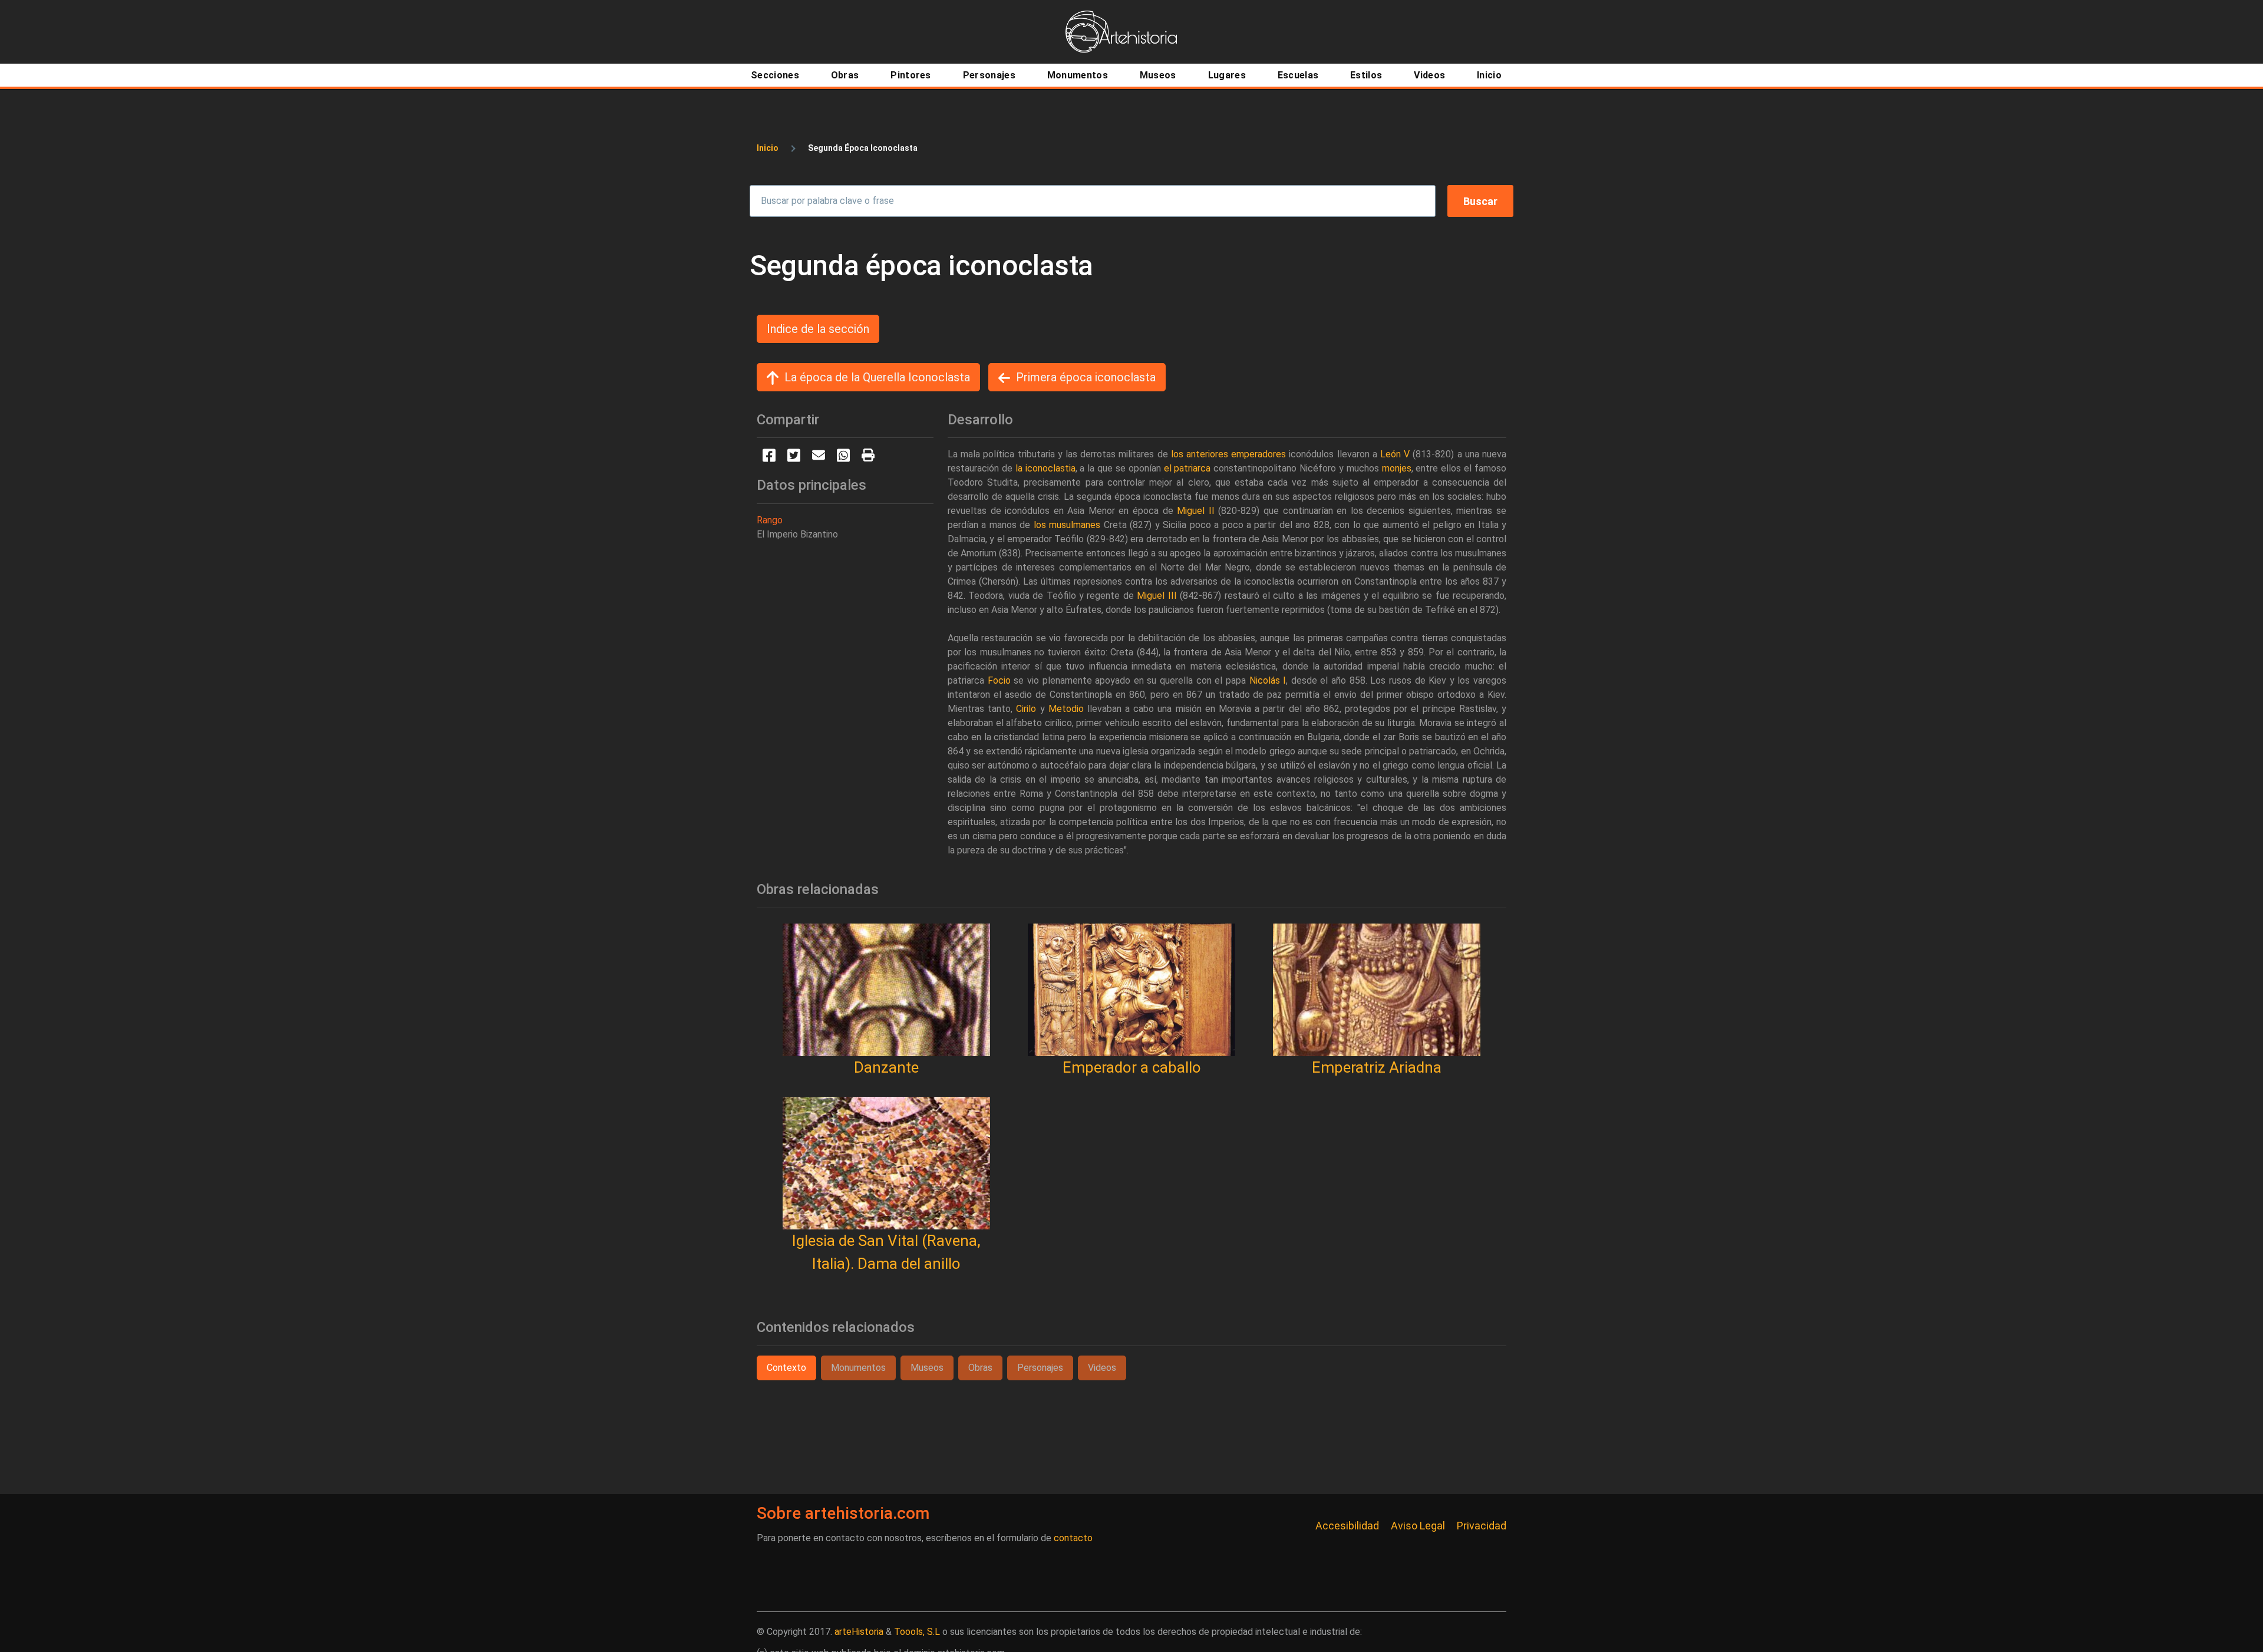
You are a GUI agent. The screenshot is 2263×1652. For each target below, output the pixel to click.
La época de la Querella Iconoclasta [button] (877, 377)
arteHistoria (859, 1632)
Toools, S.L (917, 1632)
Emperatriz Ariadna (1377, 1067)
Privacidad (1482, 1526)
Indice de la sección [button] (818, 329)
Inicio (768, 148)
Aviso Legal (1418, 1526)
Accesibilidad (1347, 1526)
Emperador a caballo (1132, 1067)
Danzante (886, 1067)
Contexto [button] (786, 1368)
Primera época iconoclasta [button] (1086, 377)
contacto (1073, 1538)
